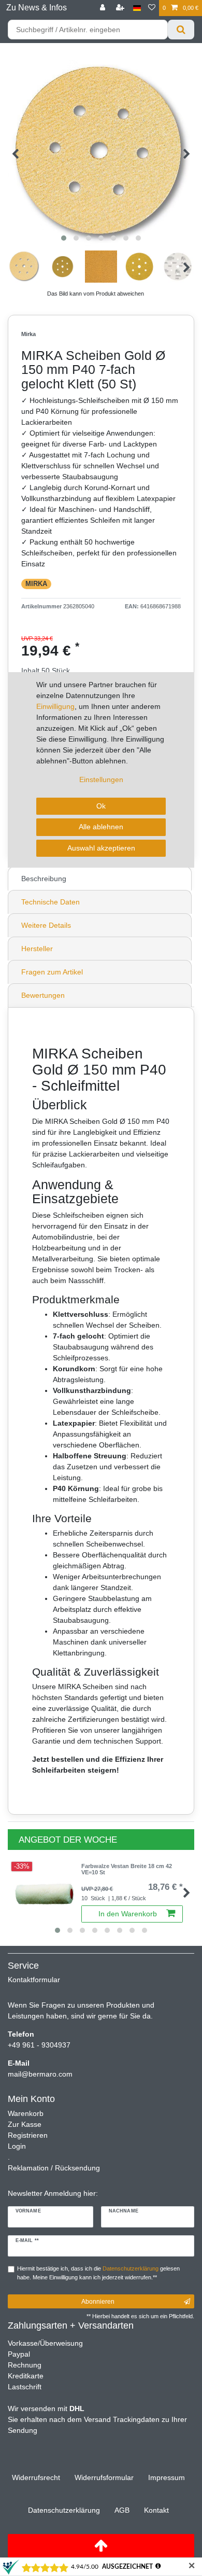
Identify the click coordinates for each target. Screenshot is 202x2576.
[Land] (137, 8)
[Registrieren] (121, 8)
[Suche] (181, 30)
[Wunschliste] (152, 8)
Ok (101, 806)
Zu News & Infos (37, 8)
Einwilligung (55, 706)
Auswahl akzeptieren (101, 848)
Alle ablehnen (101, 827)
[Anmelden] (104, 8)
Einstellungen (101, 779)
